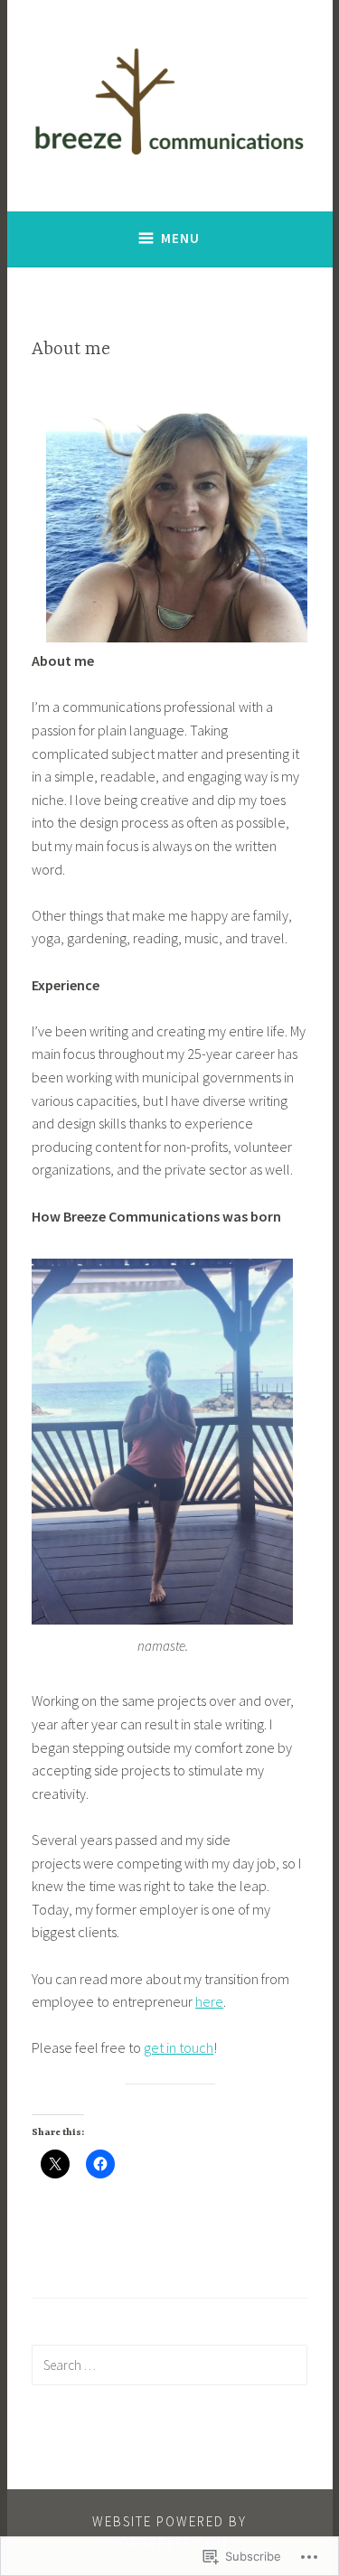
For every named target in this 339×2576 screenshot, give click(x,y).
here (209, 2001)
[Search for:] (169, 2365)
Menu (180, 238)
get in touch (179, 2047)
